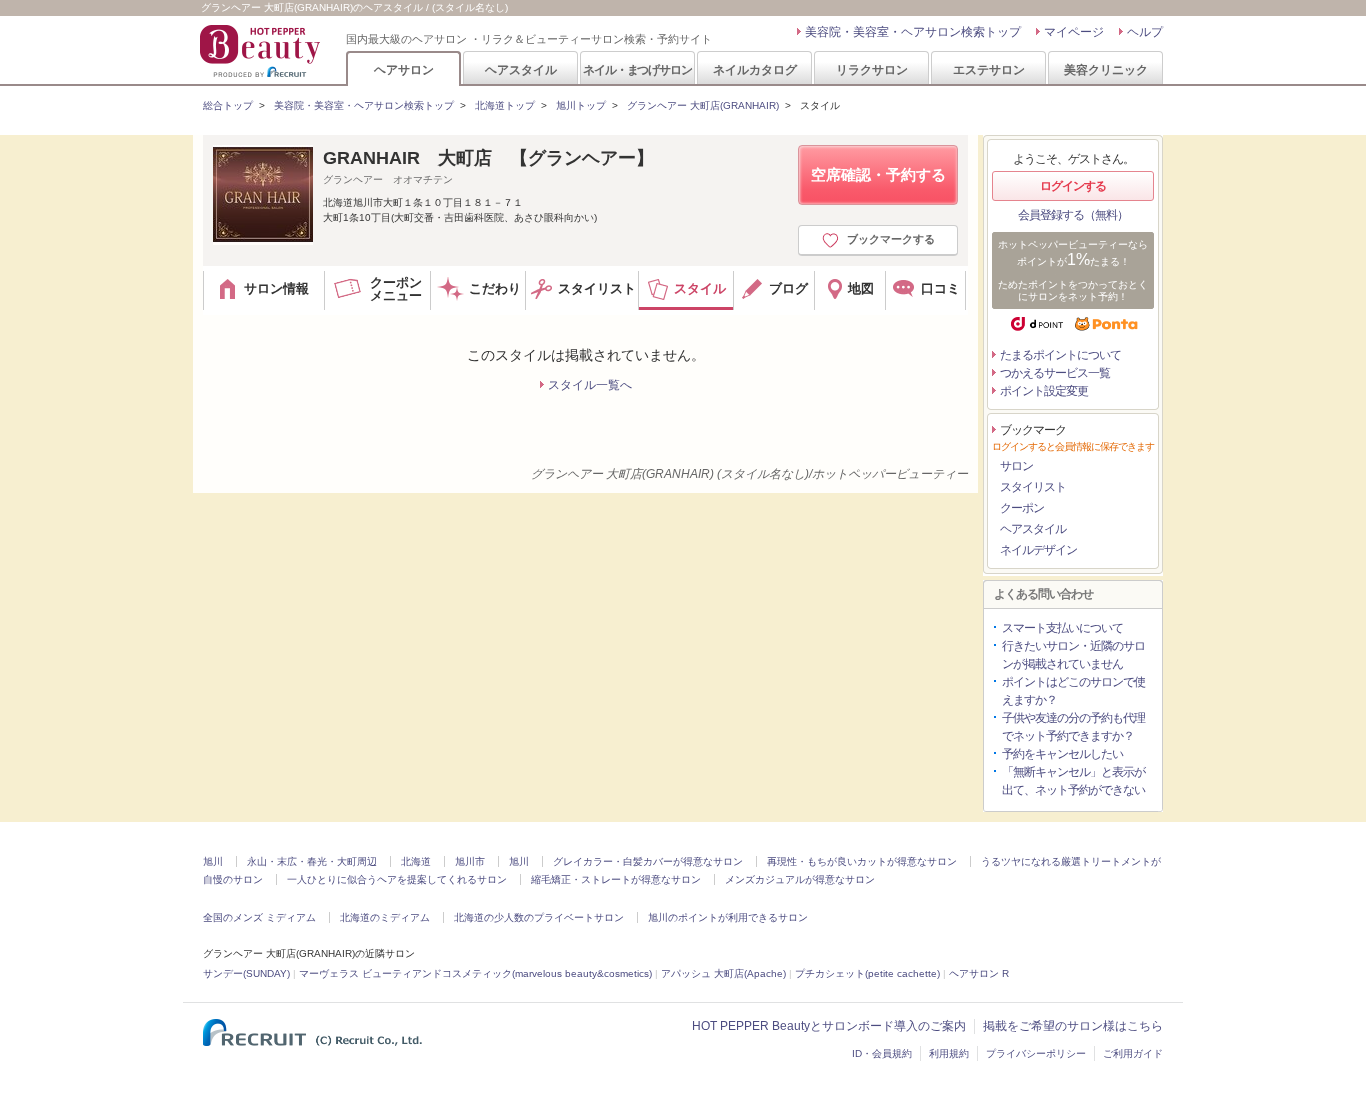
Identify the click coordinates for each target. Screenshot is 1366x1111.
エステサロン (989, 69)
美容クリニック (1106, 69)
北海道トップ (505, 105)
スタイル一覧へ (590, 385)
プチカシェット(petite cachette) (867, 973)
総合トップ (228, 105)
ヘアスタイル (521, 69)
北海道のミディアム (385, 917)
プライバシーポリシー (1036, 1053)
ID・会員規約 (882, 1053)
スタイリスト (1033, 487)
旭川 (213, 861)
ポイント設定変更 (1044, 391)
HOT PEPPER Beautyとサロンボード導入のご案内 (829, 1026)
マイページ (1074, 32)
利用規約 (949, 1053)
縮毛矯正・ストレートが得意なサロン (616, 879)
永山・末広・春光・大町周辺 (312, 861)
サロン (1016, 466)
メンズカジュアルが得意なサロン (800, 879)
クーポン (1022, 508)
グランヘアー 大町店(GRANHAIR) (703, 105)
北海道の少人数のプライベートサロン (539, 917)
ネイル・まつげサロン (637, 69)
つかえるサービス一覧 (1055, 373)
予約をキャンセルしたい (1062, 754)
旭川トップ (581, 105)
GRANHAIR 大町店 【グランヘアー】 (488, 158)
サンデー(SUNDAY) (246, 973)
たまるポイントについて (1060, 355)
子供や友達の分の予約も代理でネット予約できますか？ (1073, 727)
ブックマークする (891, 239)
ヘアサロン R (979, 973)
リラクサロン (872, 69)
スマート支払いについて (1062, 628)
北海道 (416, 861)
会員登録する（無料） (1073, 215)
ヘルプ (1145, 32)
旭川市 (470, 861)
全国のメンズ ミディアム (259, 917)
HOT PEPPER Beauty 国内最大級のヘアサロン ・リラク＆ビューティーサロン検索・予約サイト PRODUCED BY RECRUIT (262, 51)
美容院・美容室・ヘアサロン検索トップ (913, 32)
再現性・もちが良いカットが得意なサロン (862, 861)
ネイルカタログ (755, 69)
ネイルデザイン (1038, 550)
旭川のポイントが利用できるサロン (728, 917)
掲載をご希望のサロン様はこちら (1073, 1026)
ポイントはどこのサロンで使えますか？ (1073, 691)
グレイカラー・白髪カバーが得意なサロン (648, 861)
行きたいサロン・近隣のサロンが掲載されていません (1073, 655)
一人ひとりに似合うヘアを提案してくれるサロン (397, 879)
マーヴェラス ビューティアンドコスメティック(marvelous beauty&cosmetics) (475, 973)
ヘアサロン (404, 69)
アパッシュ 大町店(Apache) (723, 973)
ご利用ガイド (1133, 1053)
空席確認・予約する (878, 174)
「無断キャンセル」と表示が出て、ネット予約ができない (1073, 781)
